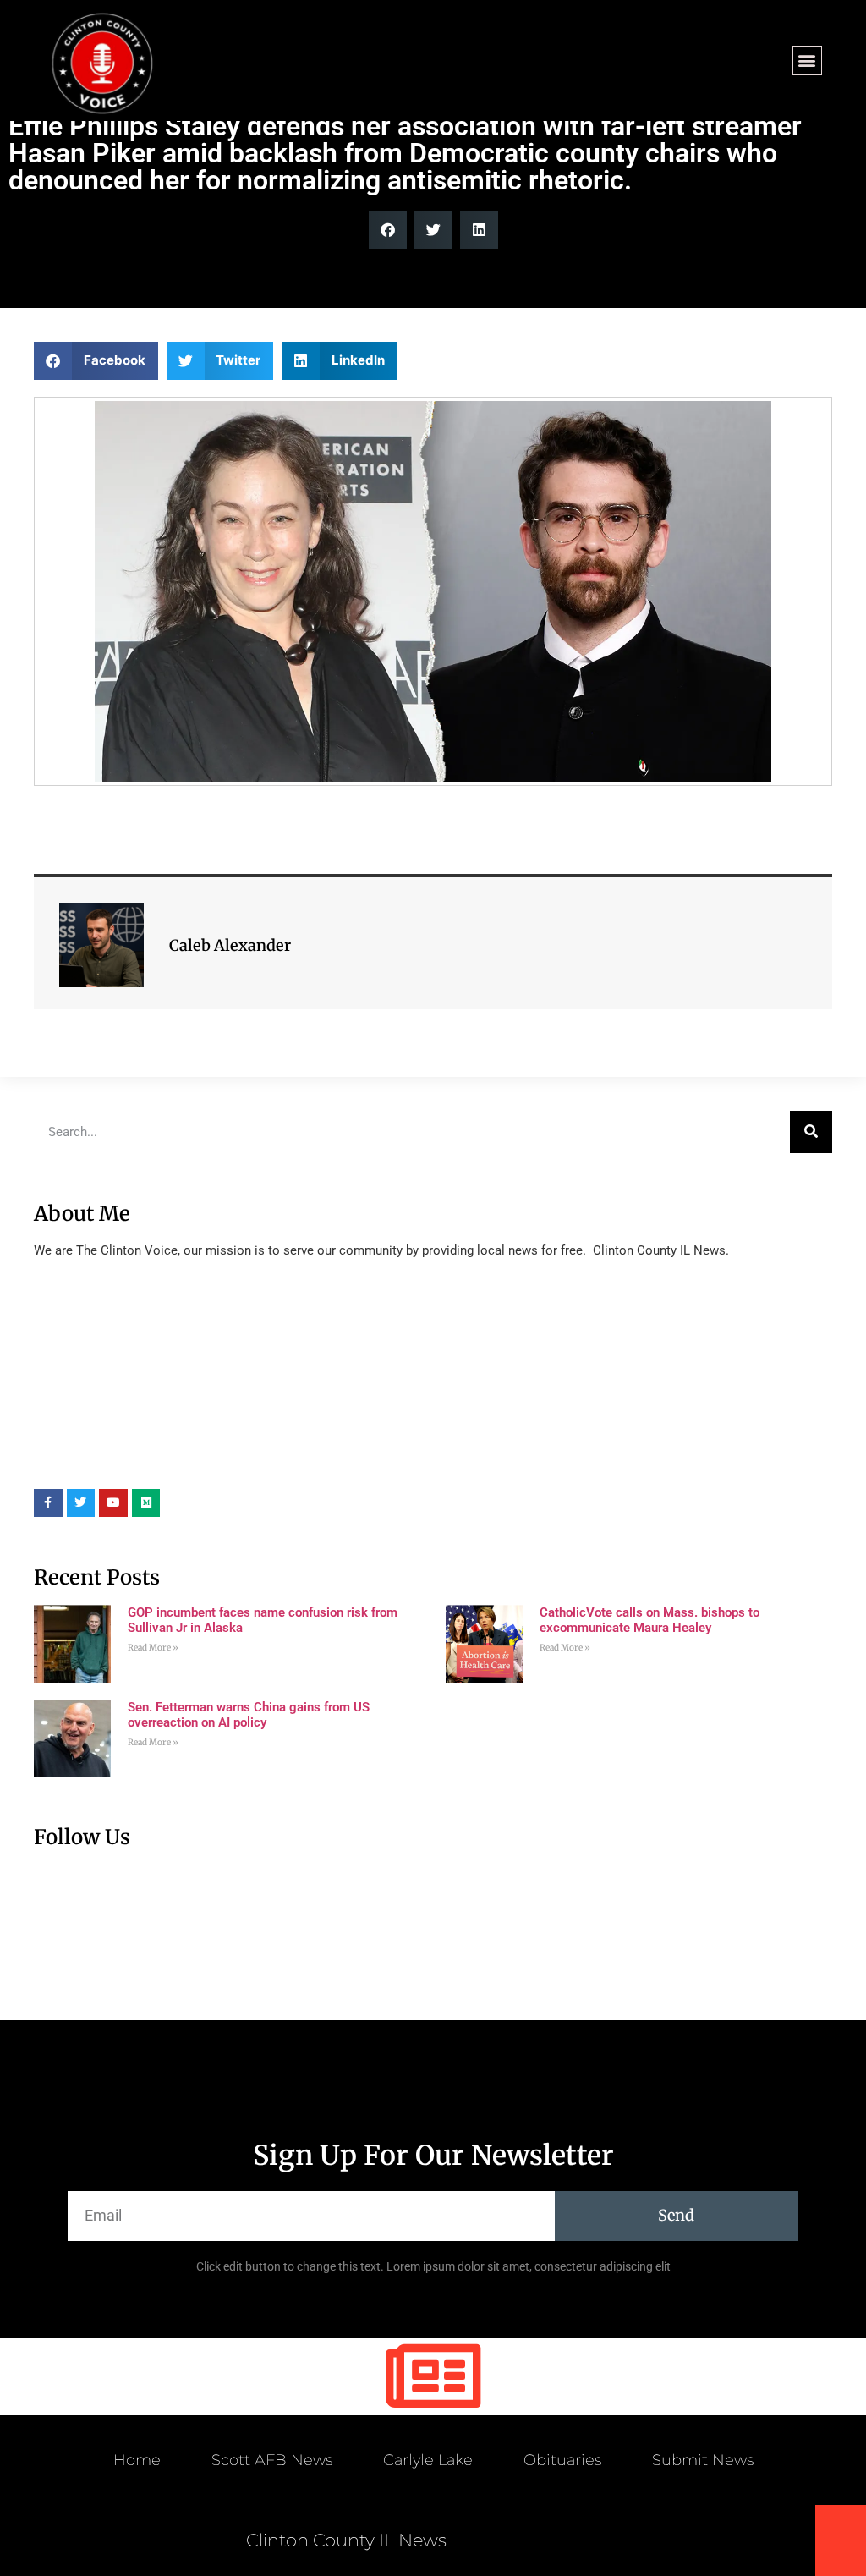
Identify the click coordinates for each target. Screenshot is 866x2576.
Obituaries (562, 2460)
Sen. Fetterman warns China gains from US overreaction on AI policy (249, 1715)
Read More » (153, 1648)
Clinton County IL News (346, 2540)
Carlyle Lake (428, 2460)
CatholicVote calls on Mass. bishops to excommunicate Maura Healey (649, 1620)
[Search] (811, 1132)
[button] (807, 60)
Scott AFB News (272, 2460)
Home (137, 2460)
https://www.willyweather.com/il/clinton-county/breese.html (161, 1464)
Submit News (703, 2460)
